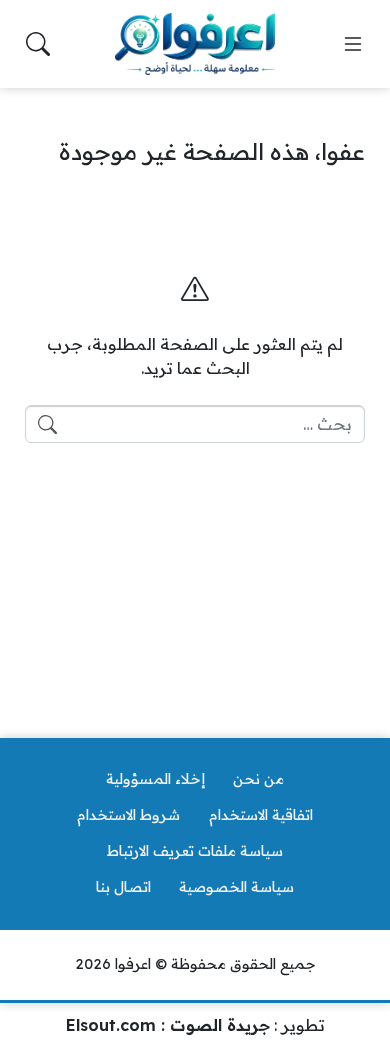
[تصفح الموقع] (353, 44)
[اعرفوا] (195, 44)
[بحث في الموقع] (38, 44)
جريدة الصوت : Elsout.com (168, 1025)
